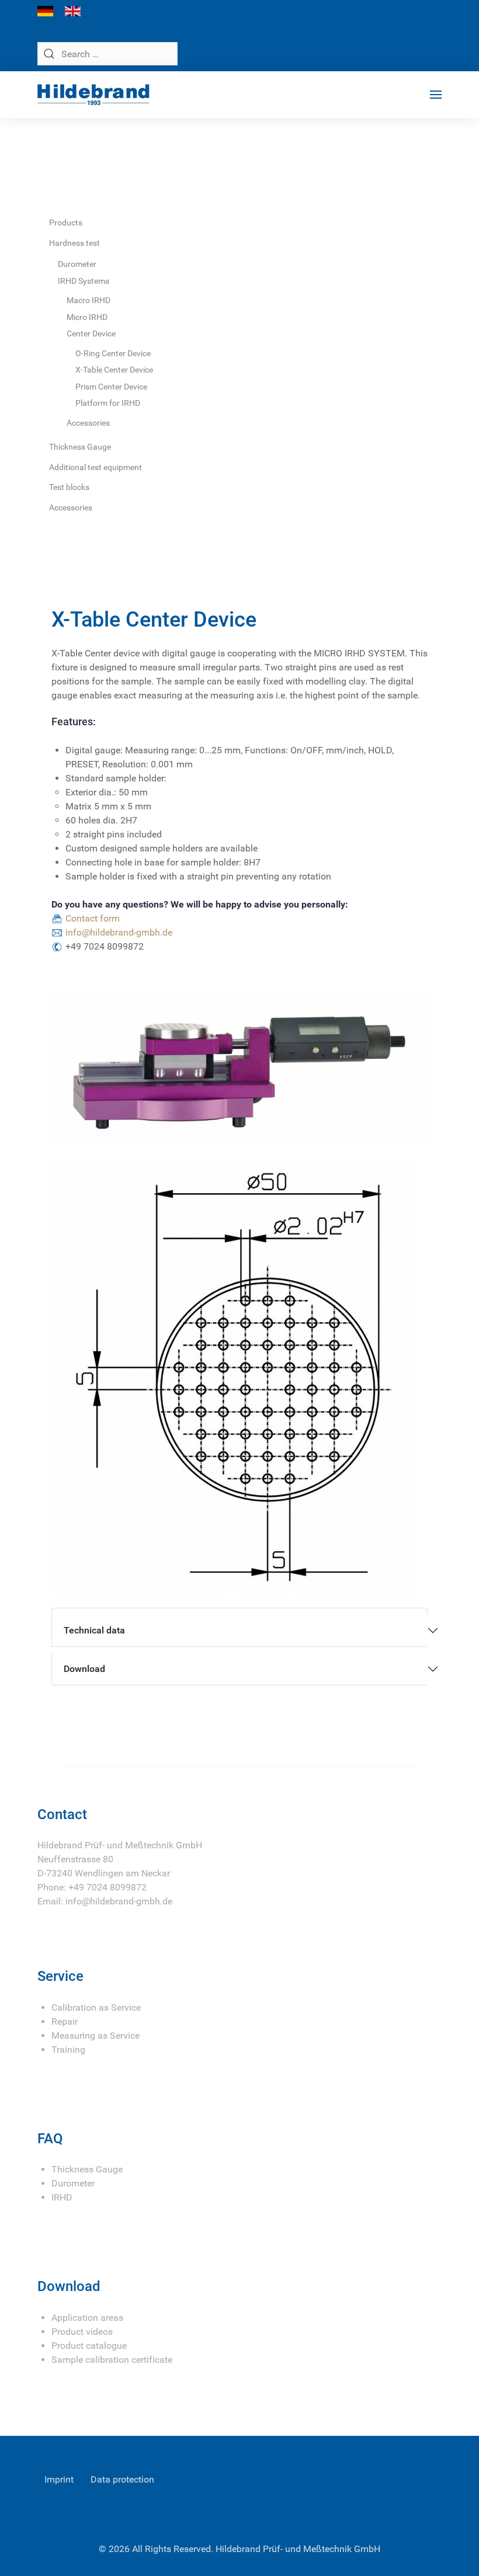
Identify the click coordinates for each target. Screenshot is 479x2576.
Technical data (94, 1630)
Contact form (93, 918)
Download (84, 1669)
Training (68, 2050)
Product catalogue (89, 2346)
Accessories (88, 423)
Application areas (87, 2318)
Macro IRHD (88, 300)
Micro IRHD (87, 317)
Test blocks (69, 487)
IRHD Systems (84, 281)
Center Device (91, 333)
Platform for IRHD (108, 403)
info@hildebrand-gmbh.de (119, 932)
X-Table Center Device (114, 370)
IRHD (62, 2197)
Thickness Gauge (80, 447)
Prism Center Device (111, 387)
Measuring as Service (96, 2036)
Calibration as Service (96, 2007)
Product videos (82, 2332)
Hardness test (74, 243)
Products (66, 223)
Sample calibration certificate (112, 2360)
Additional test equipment (96, 467)
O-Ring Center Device (113, 353)
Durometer (77, 264)
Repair (65, 2021)
